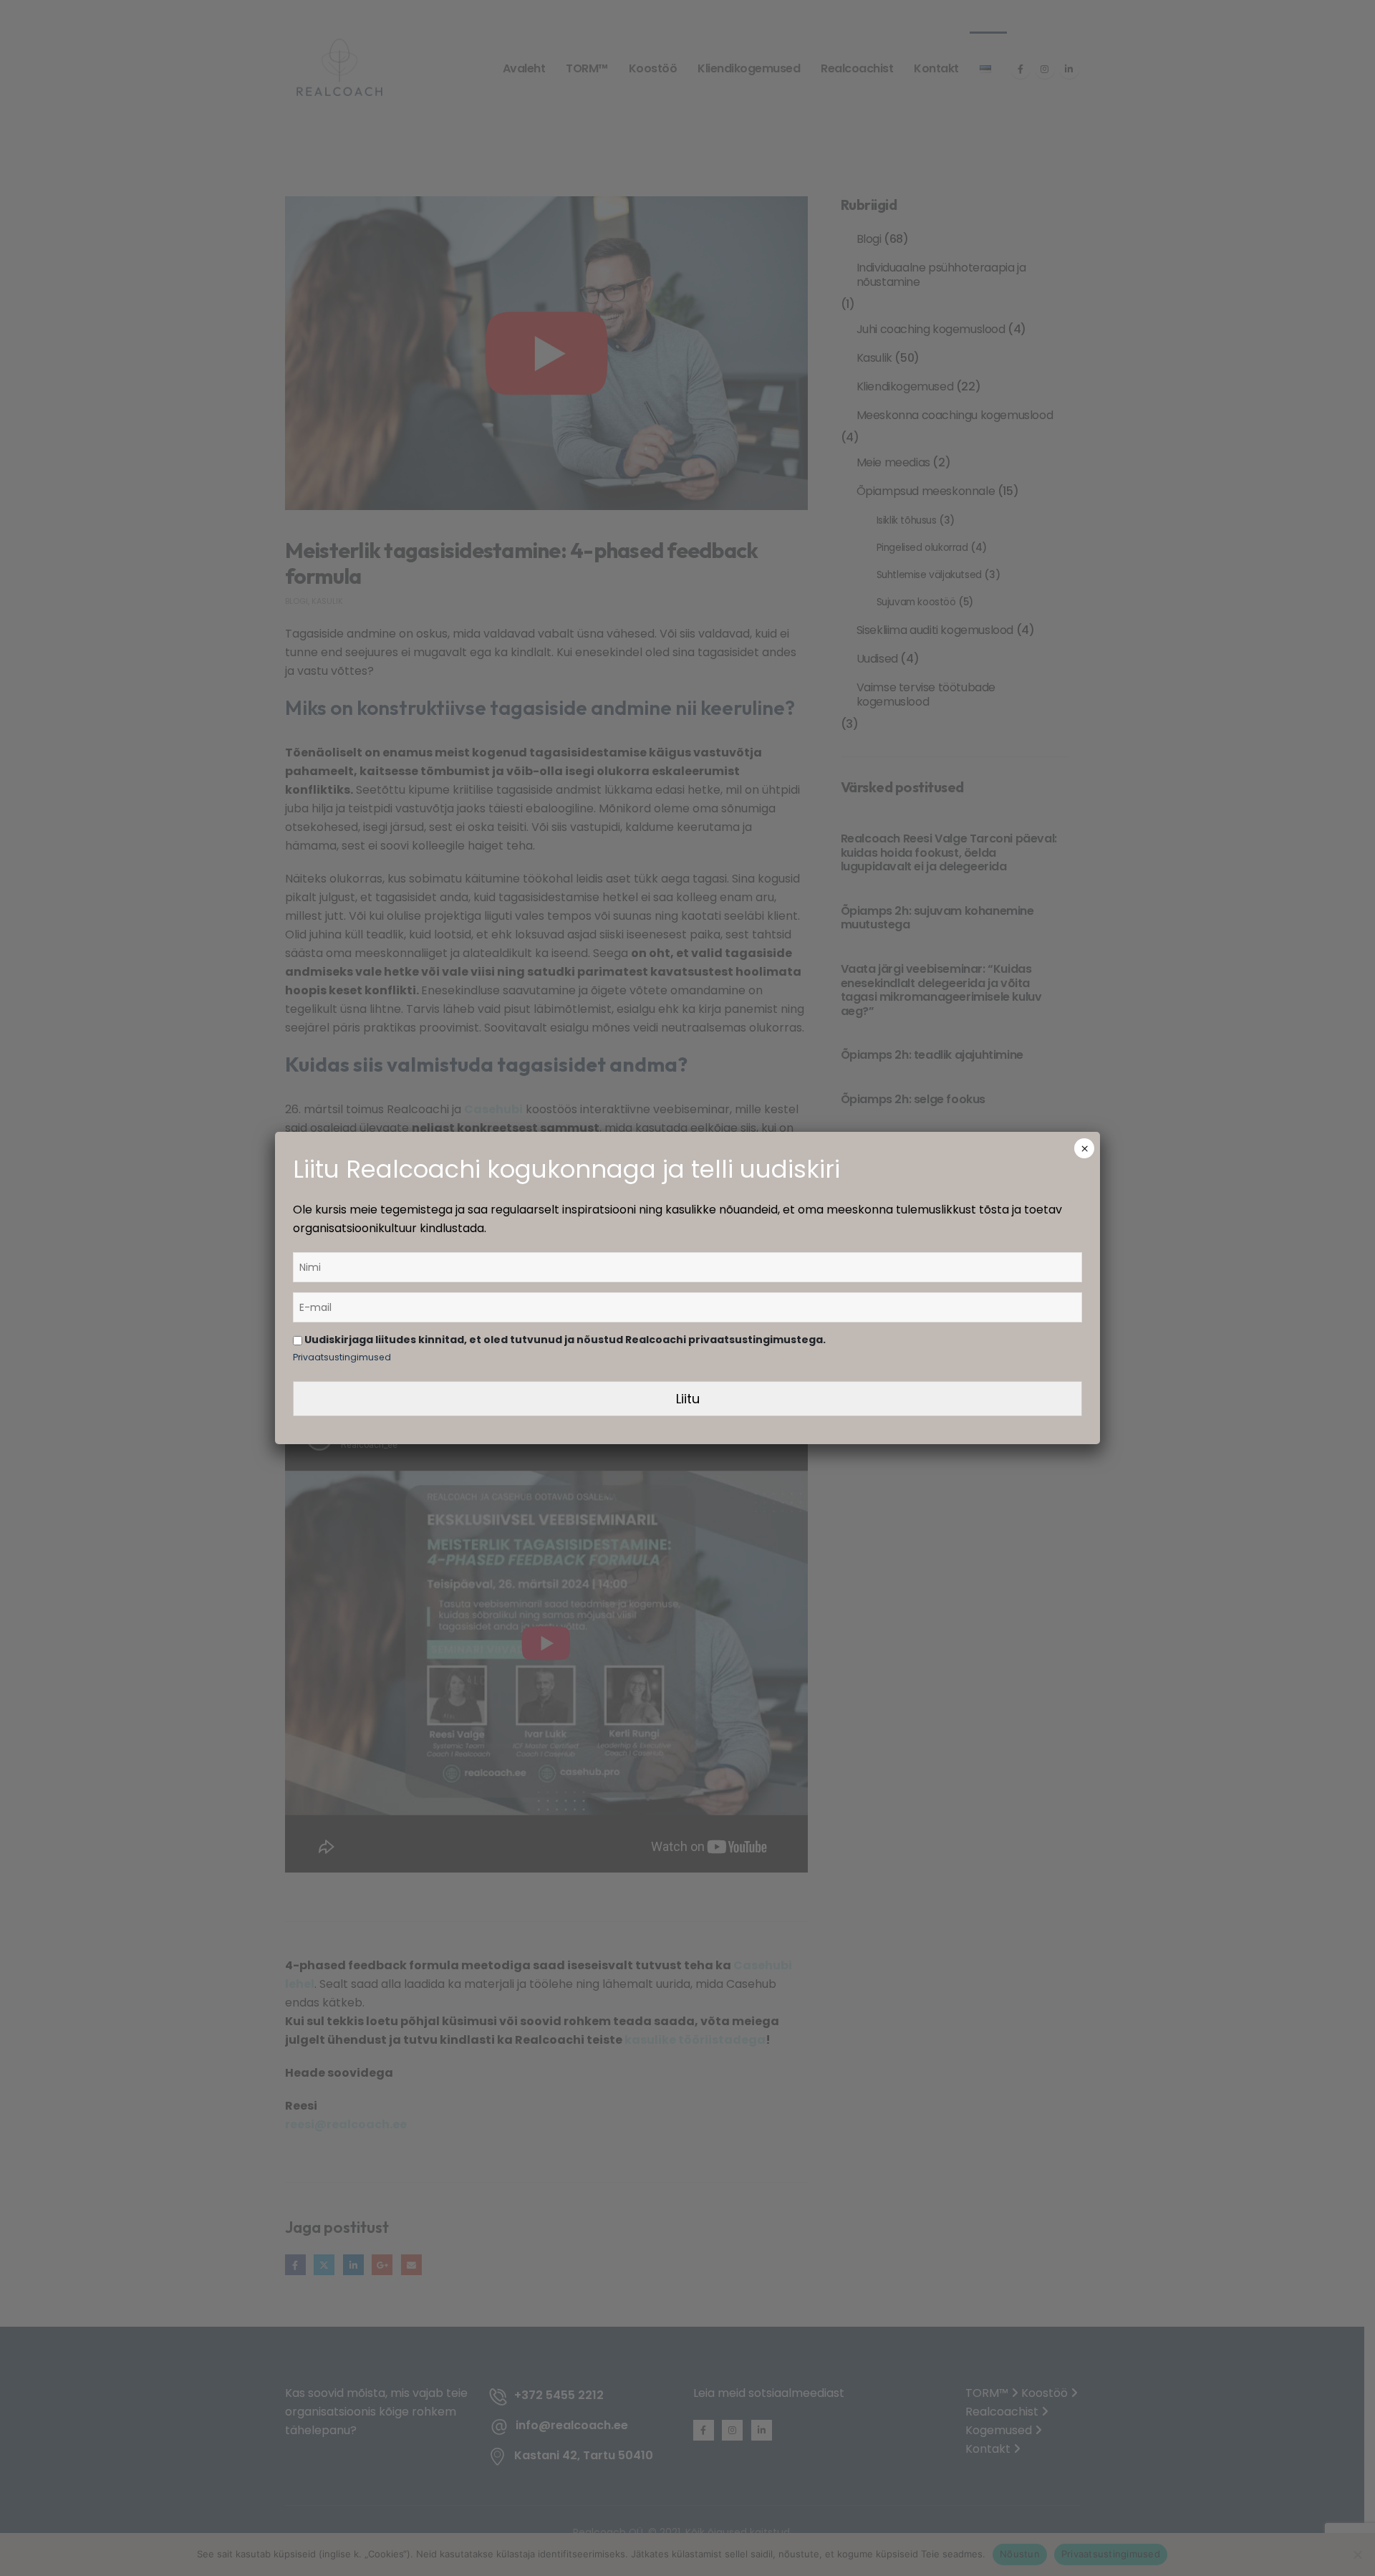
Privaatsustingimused (342, 1357)
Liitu (688, 1399)
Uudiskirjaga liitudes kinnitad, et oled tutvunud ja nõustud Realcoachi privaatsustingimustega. (564, 1340)
